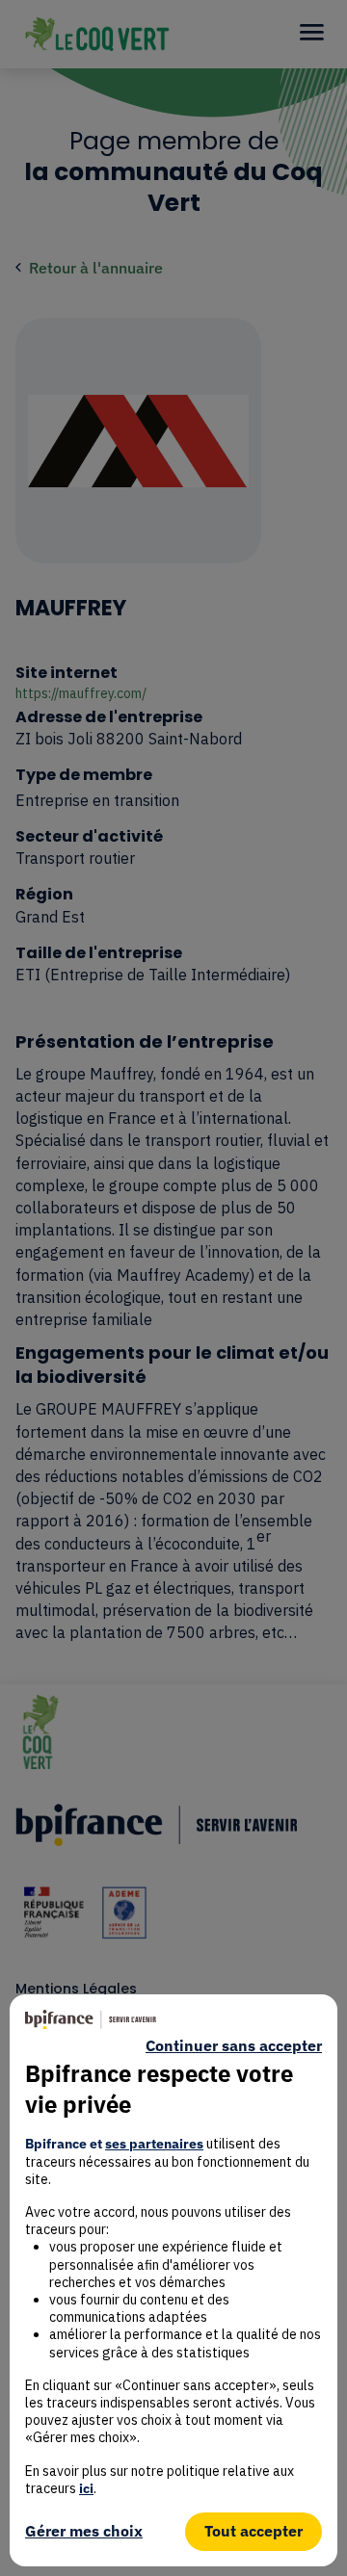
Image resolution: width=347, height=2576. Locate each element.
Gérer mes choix (84, 2531)
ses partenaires (154, 2144)
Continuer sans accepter (234, 2046)
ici (86, 2488)
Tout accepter (254, 2531)
